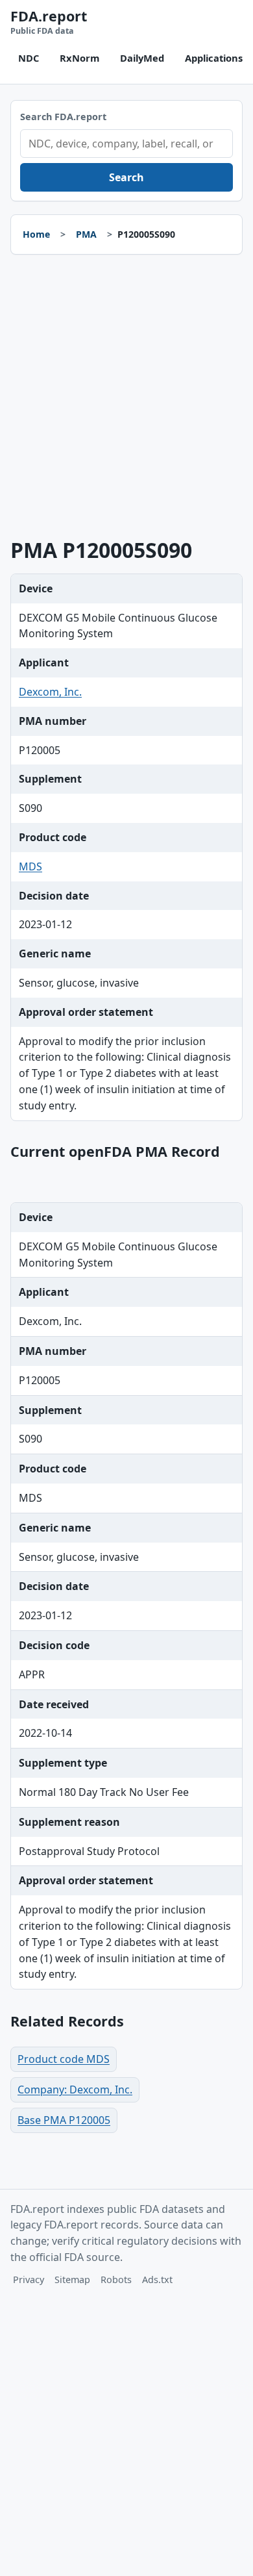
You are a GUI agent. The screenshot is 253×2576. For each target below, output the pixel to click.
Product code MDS (64, 2059)
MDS (30, 866)
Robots (116, 2279)
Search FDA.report (63, 117)
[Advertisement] (126, 397)
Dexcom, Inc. (50, 692)
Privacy (29, 2279)
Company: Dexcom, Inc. (75, 2090)
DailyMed (142, 58)
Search (126, 177)
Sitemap (72, 2279)
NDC (29, 58)
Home (36, 234)
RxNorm (79, 58)
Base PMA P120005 (64, 2120)
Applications (214, 58)
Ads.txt (157, 2279)
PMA (86, 234)
